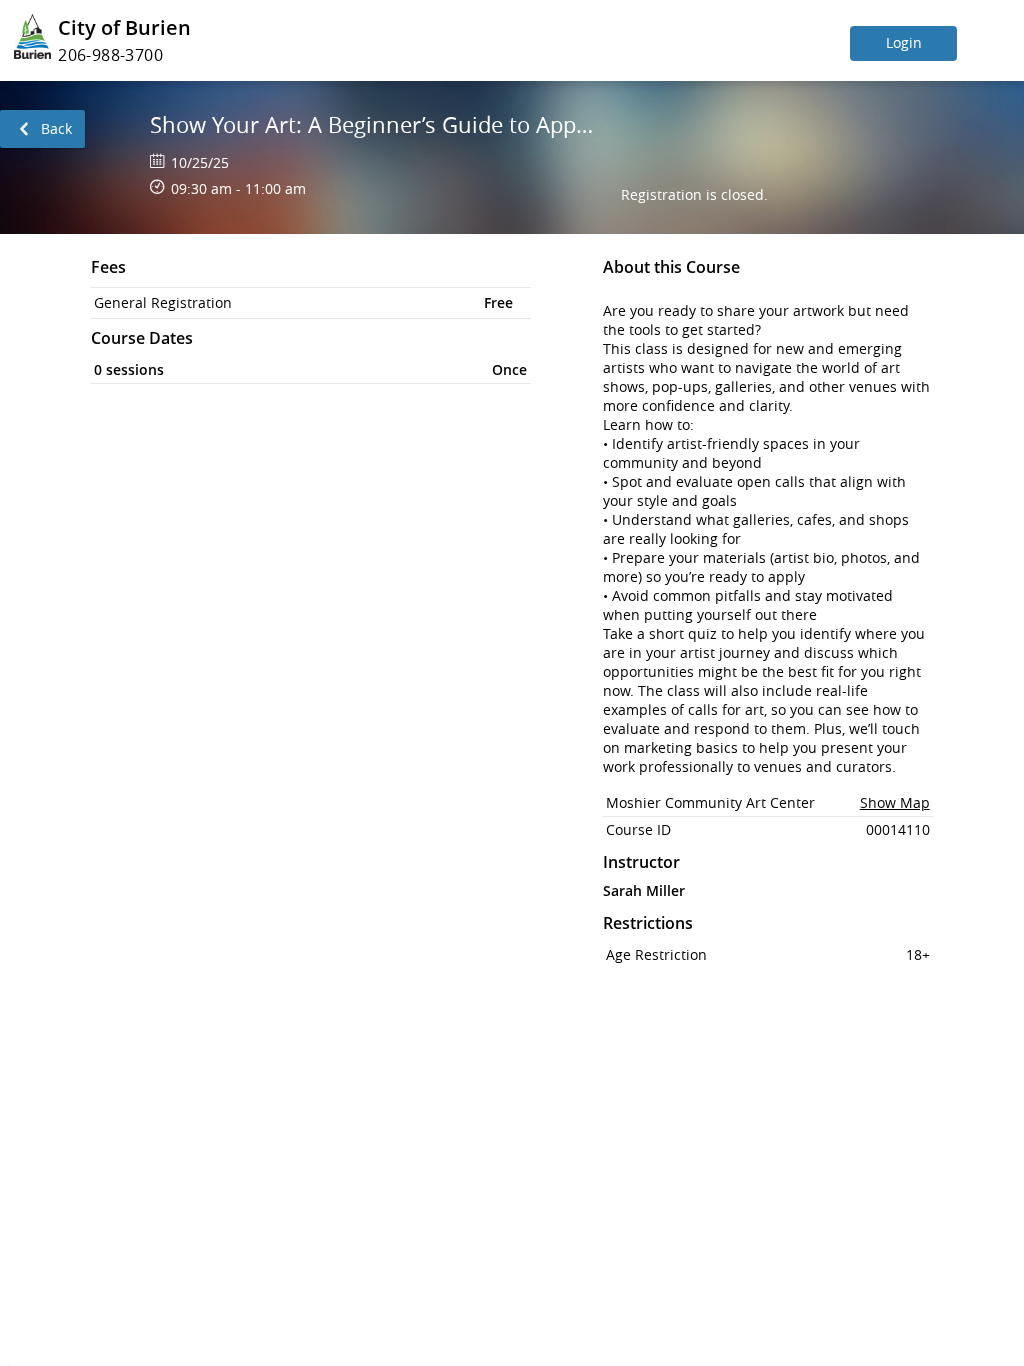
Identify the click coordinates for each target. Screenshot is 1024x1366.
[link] (42, 129)
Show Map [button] (895, 802)
